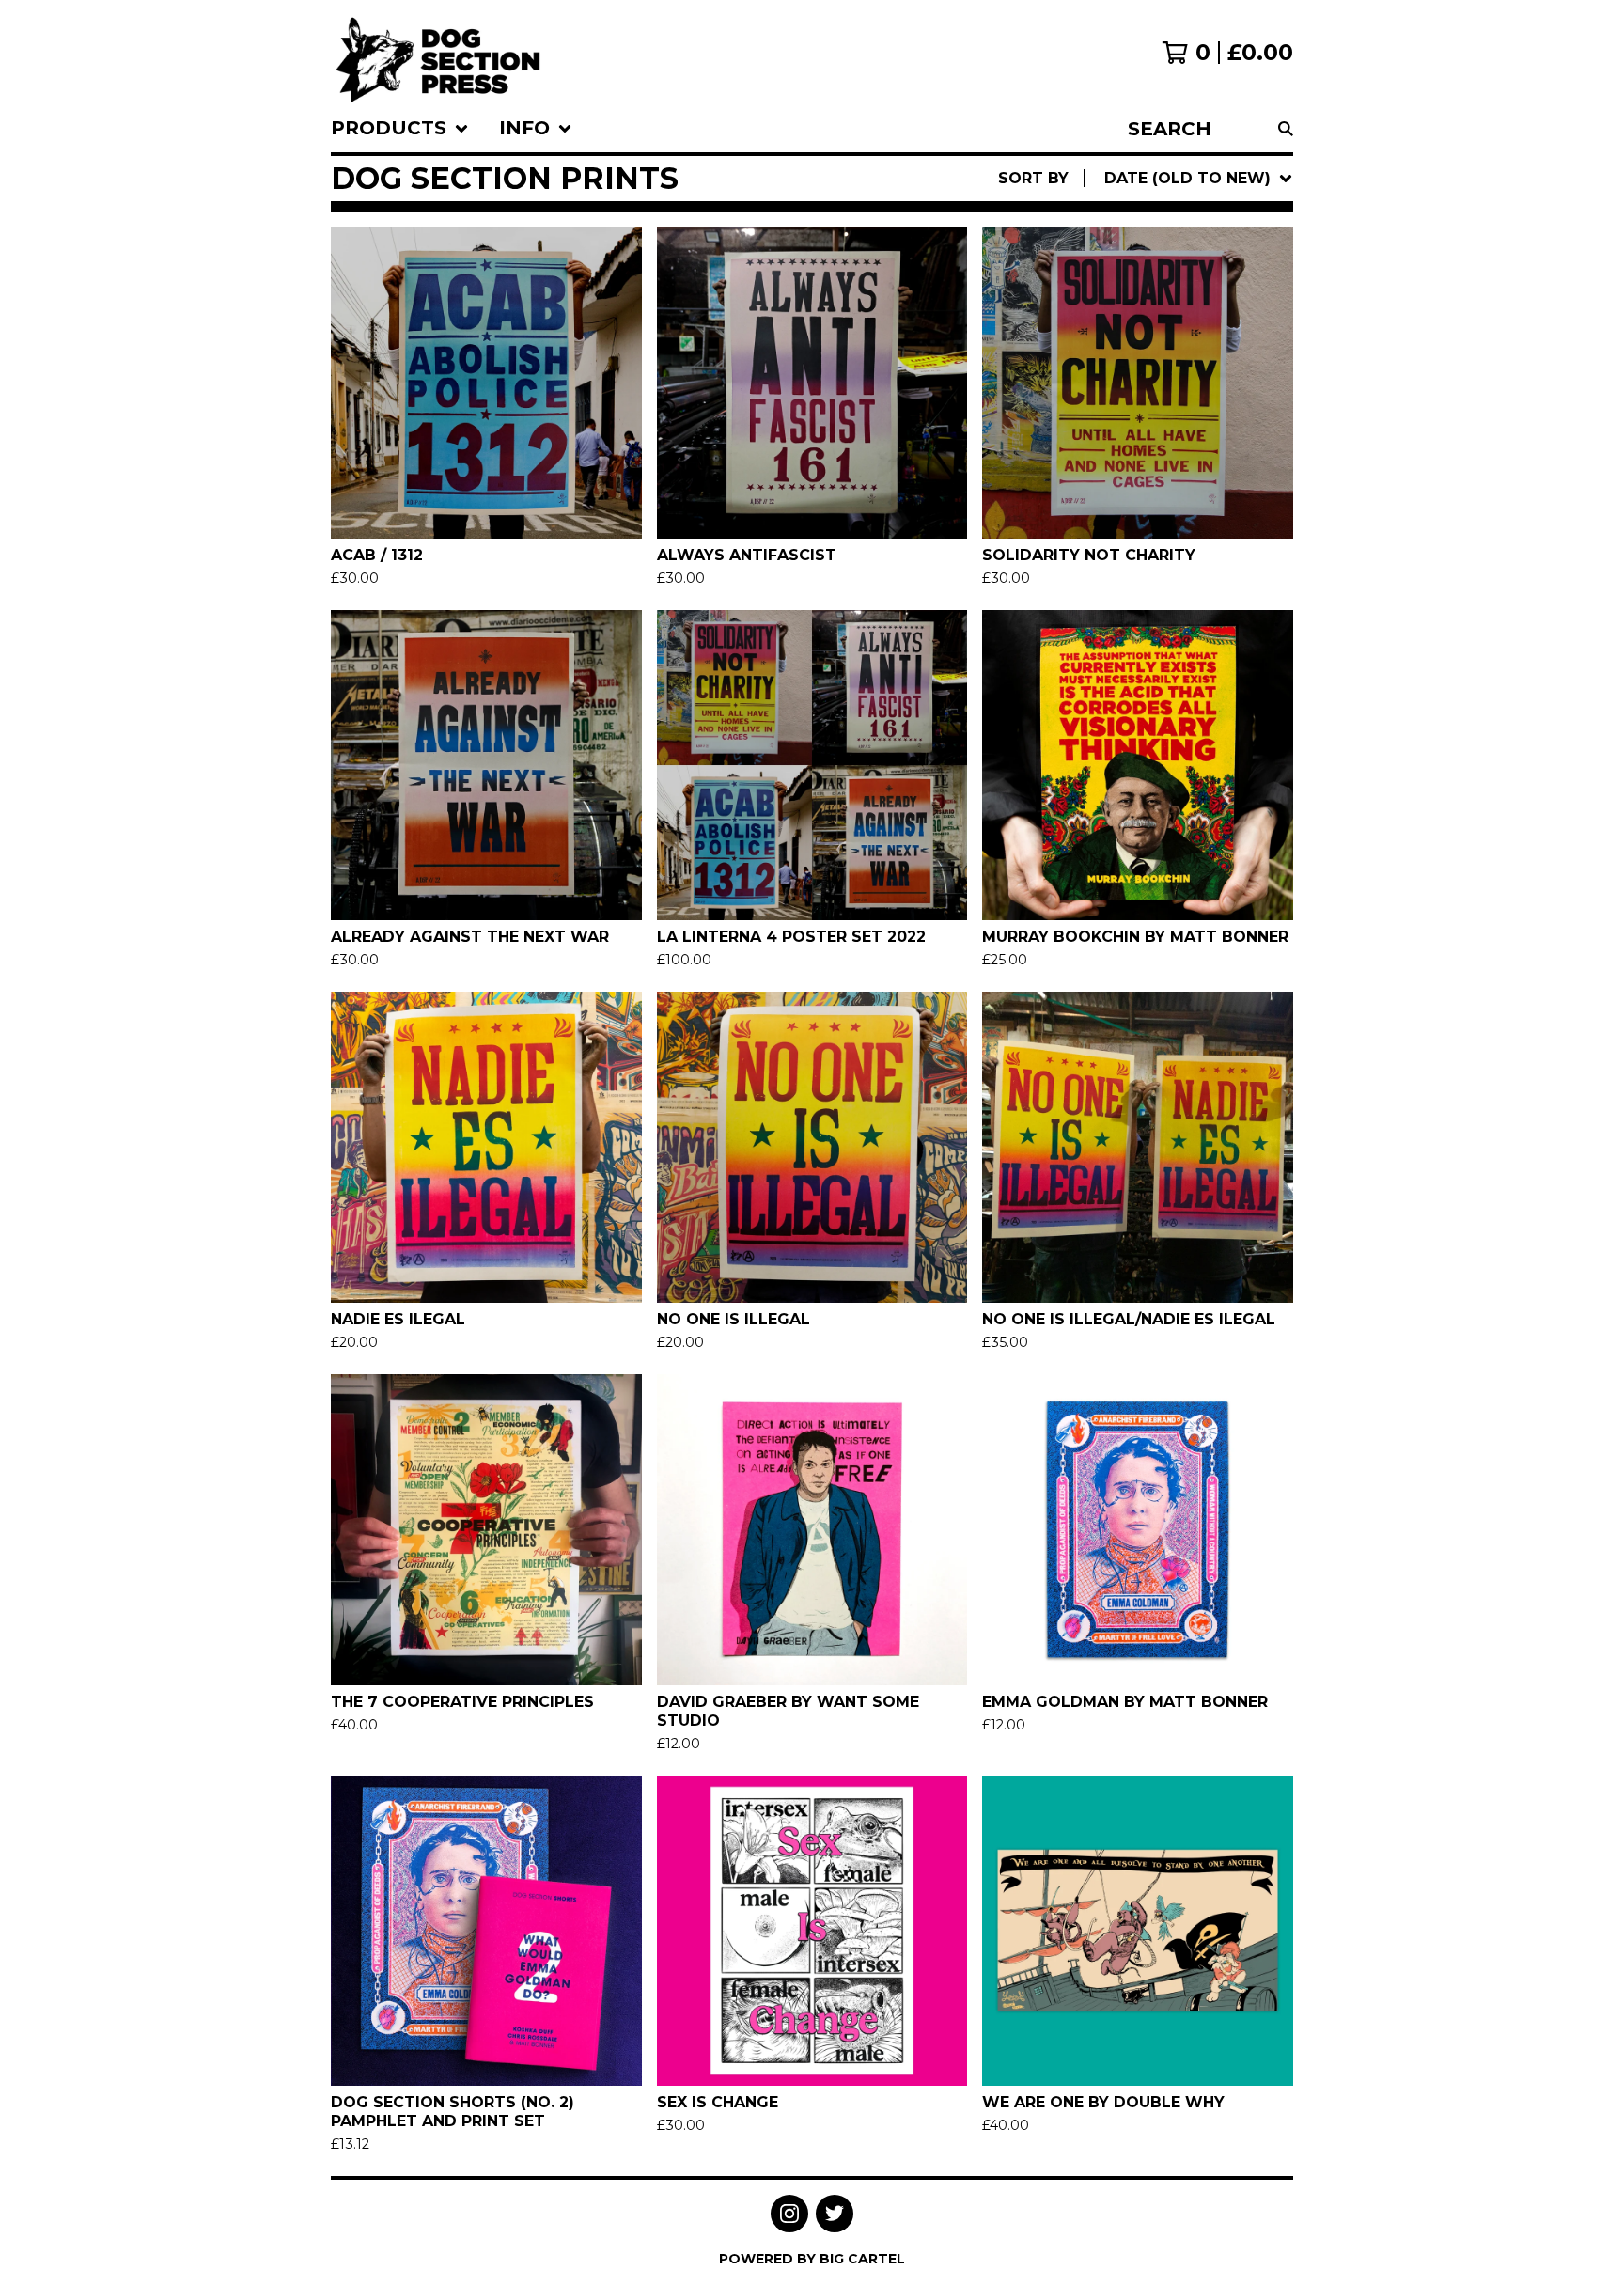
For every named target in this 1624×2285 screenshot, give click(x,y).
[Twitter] (835, 2214)
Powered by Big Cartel (812, 2259)
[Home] (438, 53)
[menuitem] (400, 129)
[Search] (1286, 129)
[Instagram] (789, 2214)
